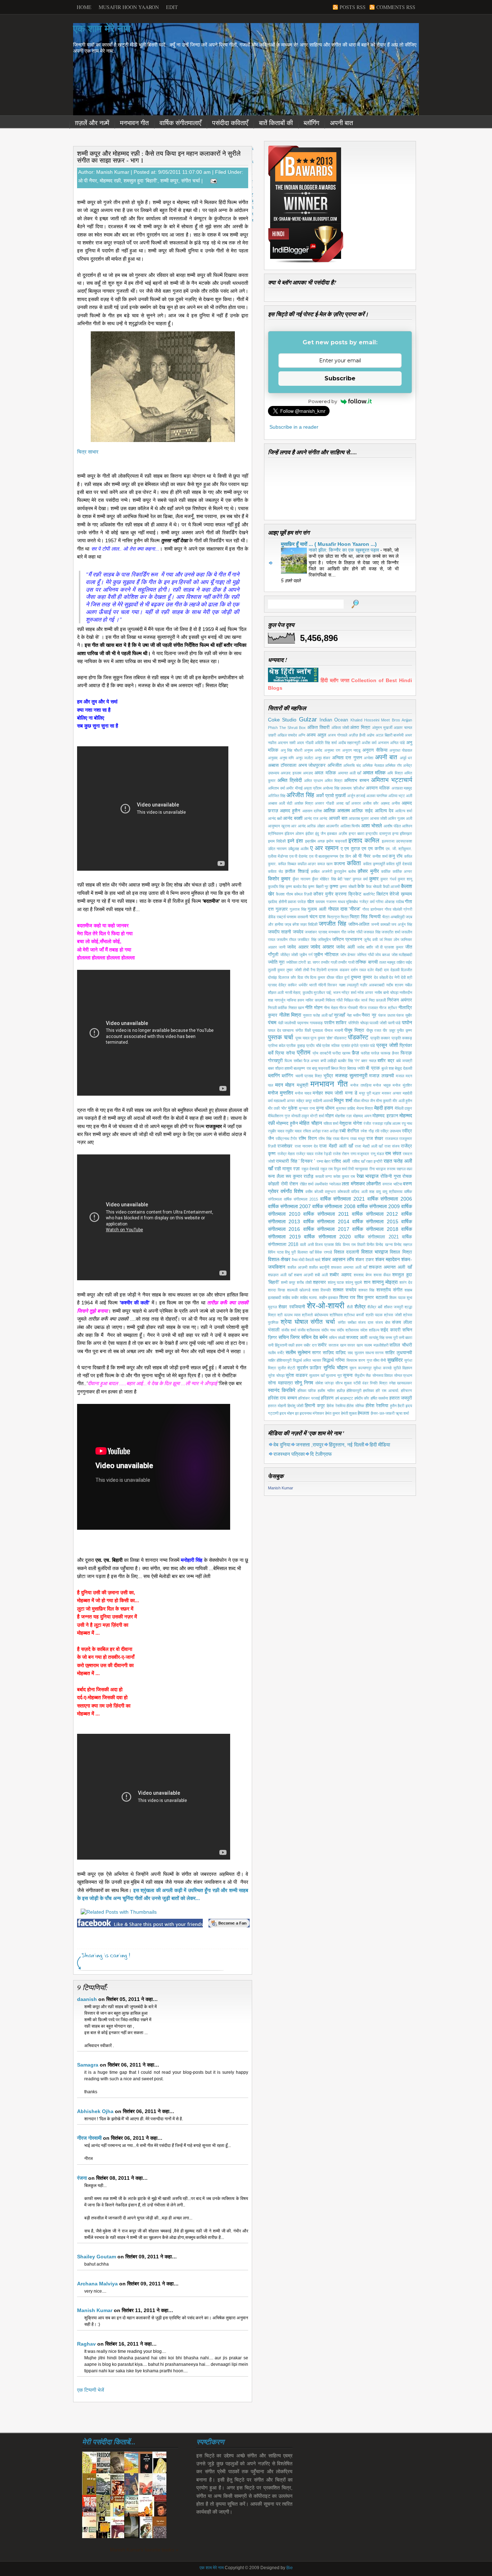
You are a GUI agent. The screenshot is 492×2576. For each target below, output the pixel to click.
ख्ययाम (320, 902)
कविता (354, 863)
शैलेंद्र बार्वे (375, 1307)
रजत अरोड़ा (330, 1131)
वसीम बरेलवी (314, 1192)
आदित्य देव (384, 811)
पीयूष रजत (374, 1030)
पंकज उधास (387, 1015)
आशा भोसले (372, 826)
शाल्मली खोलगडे (299, 1290)
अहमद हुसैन (290, 811)
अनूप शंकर (323, 758)
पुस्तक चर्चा (281, 1037)
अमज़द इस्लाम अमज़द (297, 773)
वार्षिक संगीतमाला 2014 (326, 1221)
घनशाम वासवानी (297, 917)
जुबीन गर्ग (306, 955)
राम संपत (393, 1153)
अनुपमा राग (332, 750)
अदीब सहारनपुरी (349, 743)
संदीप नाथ (328, 1330)
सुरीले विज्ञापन (403, 1368)
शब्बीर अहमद (341, 1275)
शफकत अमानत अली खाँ (349, 1267)
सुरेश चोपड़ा (276, 1375)
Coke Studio (282, 720)
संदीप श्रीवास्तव (348, 1330)
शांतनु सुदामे (354, 1282)
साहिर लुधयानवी (399, 1353)
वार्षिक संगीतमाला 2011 (326, 1214)
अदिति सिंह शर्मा (326, 743)
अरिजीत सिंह (300, 795)
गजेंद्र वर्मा (367, 902)
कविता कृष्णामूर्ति (374, 864)
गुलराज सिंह (298, 909)
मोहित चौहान (310, 1123)
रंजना (82, 2178)
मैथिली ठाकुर (403, 1108)
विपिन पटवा (276, 1252)
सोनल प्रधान (403, 1375)
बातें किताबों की (276, 123)
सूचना (348, 1375)
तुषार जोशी (294, 970)
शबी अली (321, 1275)
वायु (378, 1192)
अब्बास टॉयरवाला (282, 765)
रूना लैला (276, 1176)
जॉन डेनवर (348, 955)
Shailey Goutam (97, 2257)
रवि (377, 1131)
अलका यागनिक (377, 796)
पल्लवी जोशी (378, 1023)
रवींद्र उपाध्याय (391, 1131)
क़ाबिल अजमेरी (321, 871)
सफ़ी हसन (295, 1345)
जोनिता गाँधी (365, 955)
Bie (290, 2568)
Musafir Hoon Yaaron (129, 7)
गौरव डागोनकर (373, 909)
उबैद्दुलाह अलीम (298, 849)
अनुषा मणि (287, 758)
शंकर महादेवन (388, 1259)
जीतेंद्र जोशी (289, 955)
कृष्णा (334, 887)
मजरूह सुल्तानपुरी (351, 1075)
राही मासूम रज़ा (287, 1169)
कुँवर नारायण (301, 879)
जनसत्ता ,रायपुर (310, 1445)
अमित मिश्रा (333, 781)
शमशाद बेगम (363, 1275)
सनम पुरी (392, 1338)
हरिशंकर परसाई (309, 1398)
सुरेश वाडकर (297, 1375)
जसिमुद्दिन (324, 940)
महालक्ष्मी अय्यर (284, 1101)
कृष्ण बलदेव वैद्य (296, 887)
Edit (172, 7)
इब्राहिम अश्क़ (315, 841)
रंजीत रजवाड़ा (373, 1123)
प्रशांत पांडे (368, 1046)
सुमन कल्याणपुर (361, 1368)
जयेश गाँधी (355, 932)
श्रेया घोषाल (294, 1322)
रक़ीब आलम (392, 1123)
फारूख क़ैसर (390, 1053)
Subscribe (340, 378)
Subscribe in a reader (294, 427)
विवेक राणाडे (323, 1252)
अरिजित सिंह (277, 796)
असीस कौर (371, 803)
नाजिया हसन (295, 1000)
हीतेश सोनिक (355, 1406)
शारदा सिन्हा (276, 1290)
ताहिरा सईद (404, 962)
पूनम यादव (302, 1038)
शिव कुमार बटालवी (372, 1298)
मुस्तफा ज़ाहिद (346, 1108)
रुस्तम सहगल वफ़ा (399, 1169)
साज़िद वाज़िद (334, 1353)
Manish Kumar (95, 2310)
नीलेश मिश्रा (290, 1015)
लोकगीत (374, 1184)
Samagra (88, 2065)
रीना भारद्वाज (377, 1169)
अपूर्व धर (406, 758)
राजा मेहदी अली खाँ (369, 1146)
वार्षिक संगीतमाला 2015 (301, 1199)
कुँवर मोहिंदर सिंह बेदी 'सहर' (332, 879)
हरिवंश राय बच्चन (282, 1398)
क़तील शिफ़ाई (297, 871)
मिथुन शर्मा (343, 1100)
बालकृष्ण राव (302, 1068)
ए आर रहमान (324, 848)
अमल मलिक (325, 773)
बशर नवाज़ (369, 1061)
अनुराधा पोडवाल (401, 750)
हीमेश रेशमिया (377, 1406)
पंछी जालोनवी (287, 1023)
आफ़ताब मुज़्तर (359, 818)
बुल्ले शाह (388, 1068)
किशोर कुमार (279, 879)
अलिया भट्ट (397, 796)
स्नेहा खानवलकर (401, 1383)
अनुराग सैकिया (375, 750)
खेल (311, 902)
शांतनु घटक (336, 1282)
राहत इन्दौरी (374, 1161)
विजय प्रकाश (325, 1245)
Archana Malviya (97, 2284)
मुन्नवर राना (307, 1108)
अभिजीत (334, 765)
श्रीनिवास (336, 1315)
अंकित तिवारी (318, 728)
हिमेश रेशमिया (336, 1406)
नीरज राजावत (368, 1008)
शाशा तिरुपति (321, 1290)
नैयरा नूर (369, 1015)
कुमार (374, 879)
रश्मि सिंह (325, 1139)
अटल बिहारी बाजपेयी (390, 735)
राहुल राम (326, 1169)
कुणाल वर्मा (360, 879)
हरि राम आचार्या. (387, 1391)
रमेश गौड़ (367, 1131)
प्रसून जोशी (387, 1045)
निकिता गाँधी (334, 1000)
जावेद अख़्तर (298, 947)
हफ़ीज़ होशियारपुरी (349, 1391)
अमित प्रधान (313, 781)
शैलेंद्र (360, 1307)
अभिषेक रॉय (393, 765)
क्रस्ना (341, 894)
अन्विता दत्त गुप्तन (347, 758)
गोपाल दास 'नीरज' (345, 909)
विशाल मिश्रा (401, 1252)
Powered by (323, 401)
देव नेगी (394, 977)
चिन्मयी (375, 917)
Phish (273, 728)
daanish (87, 1999)
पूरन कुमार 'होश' (322, 1038)
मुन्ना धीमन (325, 1108)
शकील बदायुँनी (319, 1267)
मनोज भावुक (382, 1085)
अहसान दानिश (312, 811)
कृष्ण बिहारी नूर (318, 887)
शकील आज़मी (297, 1267)
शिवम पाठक (397, 1298)
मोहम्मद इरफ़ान (385, 1116)
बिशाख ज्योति (356, 1068)
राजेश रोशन (341, 1154)
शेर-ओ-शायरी (326, 1306)
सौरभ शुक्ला (344, 1383)
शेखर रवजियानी (292, 1307)
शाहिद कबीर (291, 1298)
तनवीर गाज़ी (329, 962)
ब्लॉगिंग (311, 123)
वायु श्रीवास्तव (392, 1192)
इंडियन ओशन (294, 834)
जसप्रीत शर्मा (391, 932)
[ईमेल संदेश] (212, 181)
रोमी (284, 1184)
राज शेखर (375, 1139)
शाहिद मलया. (309, 1298)
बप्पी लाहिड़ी (328, 1061)
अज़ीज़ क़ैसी (357, 735)
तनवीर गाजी (346, 962)
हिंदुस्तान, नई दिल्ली (346, 1445)
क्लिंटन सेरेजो (388, 894)
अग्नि (302, 735)
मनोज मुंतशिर (402, 1085)
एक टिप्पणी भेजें (91, 2390)
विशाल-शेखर (279, 1259)
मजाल (400, 1076)
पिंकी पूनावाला (314, 1030)
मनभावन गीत (134, 123)
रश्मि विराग (308, 1139)
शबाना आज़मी (303, 1275)
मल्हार (376, 1093)
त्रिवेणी (321, 970)
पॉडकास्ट (340, 1038)
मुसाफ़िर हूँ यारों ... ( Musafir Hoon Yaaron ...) (329, 544)
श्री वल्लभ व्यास (289, 1315)
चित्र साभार (88, 452)
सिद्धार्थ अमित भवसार (307, 1360)
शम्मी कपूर (169, 181)
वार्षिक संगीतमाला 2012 (375, 1214)
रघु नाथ (407, 1123)
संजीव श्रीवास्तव (309, 1330)
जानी (282, 947)
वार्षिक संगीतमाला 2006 (390, 1199)
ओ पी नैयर (88, 181)
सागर (316, 1353)
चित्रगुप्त (333, 917)
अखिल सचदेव (287, 735)
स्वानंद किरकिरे (282, 1390)
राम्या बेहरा (323, 1161)
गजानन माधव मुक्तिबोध (342, 902)
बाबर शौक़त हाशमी (280, 1068)
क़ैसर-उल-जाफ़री (383, 1413)
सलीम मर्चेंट (276, 1353)
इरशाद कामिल (364, 841)
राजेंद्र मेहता (286, 1154)
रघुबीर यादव (276, 1131)
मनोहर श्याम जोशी (328, 1093)
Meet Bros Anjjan (397, 720)
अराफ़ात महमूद (402, 788)
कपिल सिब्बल (287, 864)
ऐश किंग (345, 856)
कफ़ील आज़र (307, 864)
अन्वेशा (368, 758)
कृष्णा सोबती (348, 887)
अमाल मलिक (374, 773)
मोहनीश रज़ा (343, 1116)
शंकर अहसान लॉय (338, 1259)
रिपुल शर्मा (341, 1169)
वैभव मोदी (298, 1260)
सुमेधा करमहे (382, 1368)
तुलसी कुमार (276, 970)
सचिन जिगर (289, 1337)
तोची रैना (309, 970)
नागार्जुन (280, 1000)
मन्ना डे (351, 1093)
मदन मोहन (285, 1085)
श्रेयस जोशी (393, 1315)
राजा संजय (392, 1146)
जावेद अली (345, 947)
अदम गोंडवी (305, 743)
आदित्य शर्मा (404, 811)
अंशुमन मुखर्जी (382, 728)
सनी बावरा (405, 1338)
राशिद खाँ (358, 1161)
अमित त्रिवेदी (290, 780)
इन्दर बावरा (356, 834)
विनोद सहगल (403, 1245)
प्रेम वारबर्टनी (322, 1053)
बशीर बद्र (386, 1061)
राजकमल (392, 1139)
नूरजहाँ (339, 1015)
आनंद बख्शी (293, 818)
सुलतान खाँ (317, 1375)
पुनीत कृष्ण (404, 1030)
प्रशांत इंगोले (350, 1046)
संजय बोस (383, 1322)
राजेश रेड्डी (323, 1154)
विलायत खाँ (305, 1252)
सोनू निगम (304, 1383)
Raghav (86, 2344)
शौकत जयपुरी (393, 1307)
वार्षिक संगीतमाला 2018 (375, 1229)
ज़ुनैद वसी (371, 940)
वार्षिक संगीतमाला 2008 (334, 1206)
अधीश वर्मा (369, 743)
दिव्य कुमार (318, 977)
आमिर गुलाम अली (400, 818)
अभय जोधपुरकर (312, 765)
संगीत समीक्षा (347, 1322)
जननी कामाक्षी (381, 924)
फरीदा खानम (341, 1053)
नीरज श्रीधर (388, 1008)
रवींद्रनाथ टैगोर (287, 1139)
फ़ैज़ (355, 1053)
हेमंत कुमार (333, 1413)
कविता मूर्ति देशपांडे (399, 864)
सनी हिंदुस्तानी (278, 1345)
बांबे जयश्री (404, 1061)
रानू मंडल (377, 1154)
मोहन (329, 1116)
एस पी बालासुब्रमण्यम (324, 856)
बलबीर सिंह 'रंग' (349, 1061)
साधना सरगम (375, 1353)
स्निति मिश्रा (379, 1383)
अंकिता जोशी (340, 728)
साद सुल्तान (356, 1353)
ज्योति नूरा (276, 962)
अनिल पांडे (397, 743)
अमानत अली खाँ (350, 773)
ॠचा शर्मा (402, 1413)
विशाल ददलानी (347, 1252)
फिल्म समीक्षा (293, 1061)
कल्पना (339, 864)
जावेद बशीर (365, 947)
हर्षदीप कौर (362, 1398)
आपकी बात (338, 818)
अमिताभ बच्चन (356, 781)
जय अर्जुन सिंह (402, 924)
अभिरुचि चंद (352, 765)
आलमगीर (332, 826)
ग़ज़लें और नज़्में (92, 123)
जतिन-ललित (359, 924)
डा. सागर (314, 962)
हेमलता (363, 1413)
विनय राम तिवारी (354, 1245)
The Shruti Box (292, 728)
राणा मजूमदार (360, 1154)
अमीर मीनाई (294, 788)
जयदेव (298, 932)
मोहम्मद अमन (362, 1116)
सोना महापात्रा (280, 1383)
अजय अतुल (316, 735)
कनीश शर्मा (380, 856)
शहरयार (319, 1282)
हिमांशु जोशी (296, 1406)
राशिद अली (341, 1161)
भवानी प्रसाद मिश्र (309, 1076)
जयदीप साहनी (279, 932)
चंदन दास (317, 917)
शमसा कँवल (382, 1275)
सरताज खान (337, 1345)
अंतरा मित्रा (360, 728)
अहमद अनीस (390, 803)
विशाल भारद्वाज (375, 1252)
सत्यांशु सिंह (377, 1338)
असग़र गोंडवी (324, 803)
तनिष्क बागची (366, 962)
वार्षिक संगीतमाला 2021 (343, 1199)
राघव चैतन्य (341, 1139)
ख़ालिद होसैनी (277, 902)
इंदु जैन (320, 834)
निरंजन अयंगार (400, 1000)
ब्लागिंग (274, 1075)
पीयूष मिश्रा (354, 1030)
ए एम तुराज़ (350, 849)
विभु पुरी (290, 1252)
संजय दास (366, 1322)
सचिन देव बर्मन (314, 1337)
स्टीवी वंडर (361, 1383)
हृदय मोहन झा (289, 1413)
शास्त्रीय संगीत (389, 1290)
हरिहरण (327, 1398)
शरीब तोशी (304, 1282)
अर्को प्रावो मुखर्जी (331, 796)
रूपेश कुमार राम (344, 1176)
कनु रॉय (395, 856)
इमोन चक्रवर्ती (336, 841)
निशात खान (296, 1008)
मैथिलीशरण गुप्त (279, 1116)
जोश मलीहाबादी (402, 955)
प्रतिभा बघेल (277, 1046)
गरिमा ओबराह (385, 902)
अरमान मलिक (378, 788)
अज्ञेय (370, 735)
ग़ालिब (400, 902)
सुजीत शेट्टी (287, 1368)
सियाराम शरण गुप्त (359, 1360)
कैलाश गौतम (285, 894)
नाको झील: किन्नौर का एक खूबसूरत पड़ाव (345, 550)
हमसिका (368, 1391)
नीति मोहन (314, 1008)
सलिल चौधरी (401, 1345)
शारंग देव (406, 1282)
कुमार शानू (405, 879)
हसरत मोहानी (277, 1406)
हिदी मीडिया (380, 1445)
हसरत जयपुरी (401, 1398)
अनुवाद (273, 758)
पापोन (407, 1022)
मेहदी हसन (384, 1108)
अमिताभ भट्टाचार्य (392, 780)
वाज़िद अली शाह (363, 1192)
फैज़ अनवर (312, 1061)
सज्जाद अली (357, 1338)
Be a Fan (229, 1923)
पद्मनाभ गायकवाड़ (310, 1023)
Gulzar (308, 719)
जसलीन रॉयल (286, 940)
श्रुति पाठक (374, 1315)
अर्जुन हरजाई (356, 796)
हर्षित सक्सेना (379, 1398)
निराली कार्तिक (278, 1008)
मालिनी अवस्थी (323, 1101)
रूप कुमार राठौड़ (299, 1176)
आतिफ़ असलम (337, 810)
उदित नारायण (277, 849)
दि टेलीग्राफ (321, 1454)
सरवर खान (355, 1345)
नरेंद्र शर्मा (349, 993)
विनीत (370, 1245)
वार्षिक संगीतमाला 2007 (289, 1206)
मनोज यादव (303, 1093)
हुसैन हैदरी (397, 1406)
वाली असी (307, 1245)
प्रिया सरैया (285, 1053)
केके (361, 887)
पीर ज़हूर (389, 1030)
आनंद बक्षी (275, 818)
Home (84, 7)
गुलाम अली (317, 909)
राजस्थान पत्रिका (289, 1454)
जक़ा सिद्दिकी (309, 924)
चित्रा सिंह (359, 917)
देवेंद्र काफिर (288, 985)
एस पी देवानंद (299, 856)
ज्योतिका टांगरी (296, 962)
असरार (356, 803)
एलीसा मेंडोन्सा (278, 856)
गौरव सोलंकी (393, 909)
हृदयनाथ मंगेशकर (312, 1413)
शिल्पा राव (347, 1298)
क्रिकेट (355, 894)
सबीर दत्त (310, 1345)
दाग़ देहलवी (392, 970)
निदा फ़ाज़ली (377, 1000)
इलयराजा (388, 841)
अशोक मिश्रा (304, 803)
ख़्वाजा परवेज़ (297, 902)
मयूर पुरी (365, 1093)
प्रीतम (304, 1053)
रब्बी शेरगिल (349, 1131)
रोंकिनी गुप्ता (391, 1176)
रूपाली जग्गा (324, 1176)
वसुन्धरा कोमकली (337, 1192)
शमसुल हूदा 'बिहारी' (140, 181)
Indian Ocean (334, 720)
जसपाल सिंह (372, 932)
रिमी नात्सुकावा (358, 1169)
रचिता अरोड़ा (312, 1131)
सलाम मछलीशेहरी (376, 1345)
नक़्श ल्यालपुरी (349, 985)
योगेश (357, 1123)
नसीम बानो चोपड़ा (386, 993)
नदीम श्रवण (395, 985)
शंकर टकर (365, 1260)
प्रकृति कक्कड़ (402, 1038)
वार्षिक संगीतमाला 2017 (326, 1229)
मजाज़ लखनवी (381, 1076)
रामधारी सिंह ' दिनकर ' (295, 1161)
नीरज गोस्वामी (89, 2138)
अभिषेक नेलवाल (373, 765)
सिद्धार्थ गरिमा (334, 1360)
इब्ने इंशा (295, 841)
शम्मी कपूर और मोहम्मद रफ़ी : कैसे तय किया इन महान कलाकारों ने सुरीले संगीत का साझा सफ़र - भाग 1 (159, 157)
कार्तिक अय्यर (402, 871)
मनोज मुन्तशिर (281, 1093)
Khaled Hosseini (365, 720)
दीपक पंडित (335, 977)
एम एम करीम (373, 849)
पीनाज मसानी (334, 1030)
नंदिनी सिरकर (328, 985)
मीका (357, 1101)
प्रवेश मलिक (331, 1046)
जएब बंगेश (292, 924)
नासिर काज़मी (315, 1000)
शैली (350, 1307)
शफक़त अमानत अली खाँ (390, 1267)
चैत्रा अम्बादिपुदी (393, 917)
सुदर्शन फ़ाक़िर (309, 1368)
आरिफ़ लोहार (316, 826)
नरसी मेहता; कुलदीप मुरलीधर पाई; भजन (313, 993)
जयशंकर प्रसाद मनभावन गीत (325, 932)
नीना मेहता (331, 1008)
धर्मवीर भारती (308, 985)
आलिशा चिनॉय (350, 826)
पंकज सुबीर (404, 1015)
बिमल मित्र (339, 1068)
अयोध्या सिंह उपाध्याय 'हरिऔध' (344, 788)
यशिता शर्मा (331, 1123)
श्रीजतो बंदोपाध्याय (315, 1315)
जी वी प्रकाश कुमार (389, 947)
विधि (338, 1245)
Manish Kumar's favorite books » (144, 2550)
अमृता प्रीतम (313, 788)
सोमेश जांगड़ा (325, 1383)
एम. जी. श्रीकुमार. (399, 849)
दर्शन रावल (358, 970)
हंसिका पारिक (307, 1391)
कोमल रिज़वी (303, 894)
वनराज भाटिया (392, 1184)
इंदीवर (310, 834)
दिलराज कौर (287, 977)
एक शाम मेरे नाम (102, 29)
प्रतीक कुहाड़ (296, 1046)
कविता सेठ (276, 871)
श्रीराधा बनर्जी (354, 1315)
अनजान (383, 743)
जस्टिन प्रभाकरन (347, 940)
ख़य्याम (406, 894)
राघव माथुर (358, 1139)
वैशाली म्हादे (313, 1260)
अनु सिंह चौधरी (291, 750)
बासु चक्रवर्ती (321, 1068)
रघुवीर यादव (293, 1131)
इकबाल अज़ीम (337, 834)
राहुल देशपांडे (310, 1169)
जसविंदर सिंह (307, 940)
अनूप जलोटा (305, 758)
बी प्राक (373, 1068)
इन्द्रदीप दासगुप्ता (378, 834)
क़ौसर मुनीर (368, 871)
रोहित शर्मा (307, 1184)
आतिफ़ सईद (362, 811)
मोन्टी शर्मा (317, 1116)
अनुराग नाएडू (352, 750)
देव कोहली (381, 977)
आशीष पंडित (392, 826)
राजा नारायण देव (306, 1146)
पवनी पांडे (394, 1023)
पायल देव (274, 1030)
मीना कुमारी (384, 1101)
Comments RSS (396, 7)
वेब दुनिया (282, 1445)
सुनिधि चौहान (336, 1367)
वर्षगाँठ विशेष (292, 1191)
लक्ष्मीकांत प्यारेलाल (328, 1184)
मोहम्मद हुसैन (287, 1123)
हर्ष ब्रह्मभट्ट (344, 1398)
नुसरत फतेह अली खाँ (318, 1015)
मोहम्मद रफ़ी (110, 181)
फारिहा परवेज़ (370, 1053)
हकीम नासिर (326, 1391)
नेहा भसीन (354, 1015)
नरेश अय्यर (365, 993)
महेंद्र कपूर (304, 1101)
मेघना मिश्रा (365, 1108)
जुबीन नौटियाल (326, 955)
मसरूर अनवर (392, 1093)
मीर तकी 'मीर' (278, 1108)
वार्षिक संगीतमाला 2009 (378, 1206)
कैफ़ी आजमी (391, 887)
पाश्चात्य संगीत (293, 1030)
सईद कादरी (390, 1330)
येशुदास (345, 1123)
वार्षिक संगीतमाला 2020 (327, 1237)
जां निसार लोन (389, 940)
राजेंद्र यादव (305, 1154)
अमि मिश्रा (395, 773)
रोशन (294, 1184)
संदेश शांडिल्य (370, 1330)
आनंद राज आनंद (316, 818)
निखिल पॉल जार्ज (356, 1000)
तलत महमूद (387, 962)
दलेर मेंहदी (375, 970)
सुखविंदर (395, 1360)
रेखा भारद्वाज (368, 1176)
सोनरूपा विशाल (383, 1375)
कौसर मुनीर (323, 894)
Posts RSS (353, 7)
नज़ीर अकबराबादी (372, 985)
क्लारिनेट (369, 894)
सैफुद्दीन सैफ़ (363, 1375)
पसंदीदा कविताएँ (230, 123)
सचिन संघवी (337, 1338)
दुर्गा (347, 977)
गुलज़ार (282, 909)
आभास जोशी (378, 818)
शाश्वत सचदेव (345, 1290)
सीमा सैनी (379, 1360)
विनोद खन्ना (384, 1245)
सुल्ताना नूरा (334, 1375)
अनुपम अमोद (313, 750)
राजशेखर (285, 1146)
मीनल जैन (368, 1101)
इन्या (395, 834)
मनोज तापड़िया (361, 1085)
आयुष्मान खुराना (279, 826)
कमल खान (325, 864)
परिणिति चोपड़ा (358, 1023)
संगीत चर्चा (191, 181)
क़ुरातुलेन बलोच (345, 871)
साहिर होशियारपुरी (280, 1360)
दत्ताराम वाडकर (338, 970)
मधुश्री (303, 1085)
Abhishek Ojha (95, 2111)
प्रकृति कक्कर (380, 1038)
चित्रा (345, 917)
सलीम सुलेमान (298, 1352)
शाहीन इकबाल (329, 1298)
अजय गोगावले (337, 735)
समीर (322, 1345)
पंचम (272, 1022)
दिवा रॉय (303, 977)
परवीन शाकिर (336, 1023)
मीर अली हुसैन (402, 1101)
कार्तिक (386, 871)
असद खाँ (343, 803)
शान (367, 1282)
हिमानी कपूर (315, 1406)
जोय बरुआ (383, 955)
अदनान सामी (287, 743)
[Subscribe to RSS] (210, 1965)
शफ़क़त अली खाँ (280, 1275)
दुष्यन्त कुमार (361, 977)
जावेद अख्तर (322, 947)
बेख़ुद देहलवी (403, 1068)
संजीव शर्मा (289, 1330)
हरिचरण (406, 1391)
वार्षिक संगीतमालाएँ (180, 123)
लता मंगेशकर (353, 1184)
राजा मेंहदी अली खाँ (336, 1146)
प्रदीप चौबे (314, 1046)
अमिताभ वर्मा (276, 788)
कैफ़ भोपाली (374, 887)
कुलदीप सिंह (276, 887)
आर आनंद (298, 826)
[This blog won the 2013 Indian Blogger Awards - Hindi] (306, 262)
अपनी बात (341, 123)
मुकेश (293, 1108)
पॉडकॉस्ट (358, 1037)
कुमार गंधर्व (388, 879)
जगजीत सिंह (332, 924)
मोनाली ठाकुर (300, 1116)
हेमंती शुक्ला (349, 1413)
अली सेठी (285, 803)
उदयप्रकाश (404, 841)
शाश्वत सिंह (366, 1290)
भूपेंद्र (328, 1076)
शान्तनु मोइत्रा (385, 1282)
